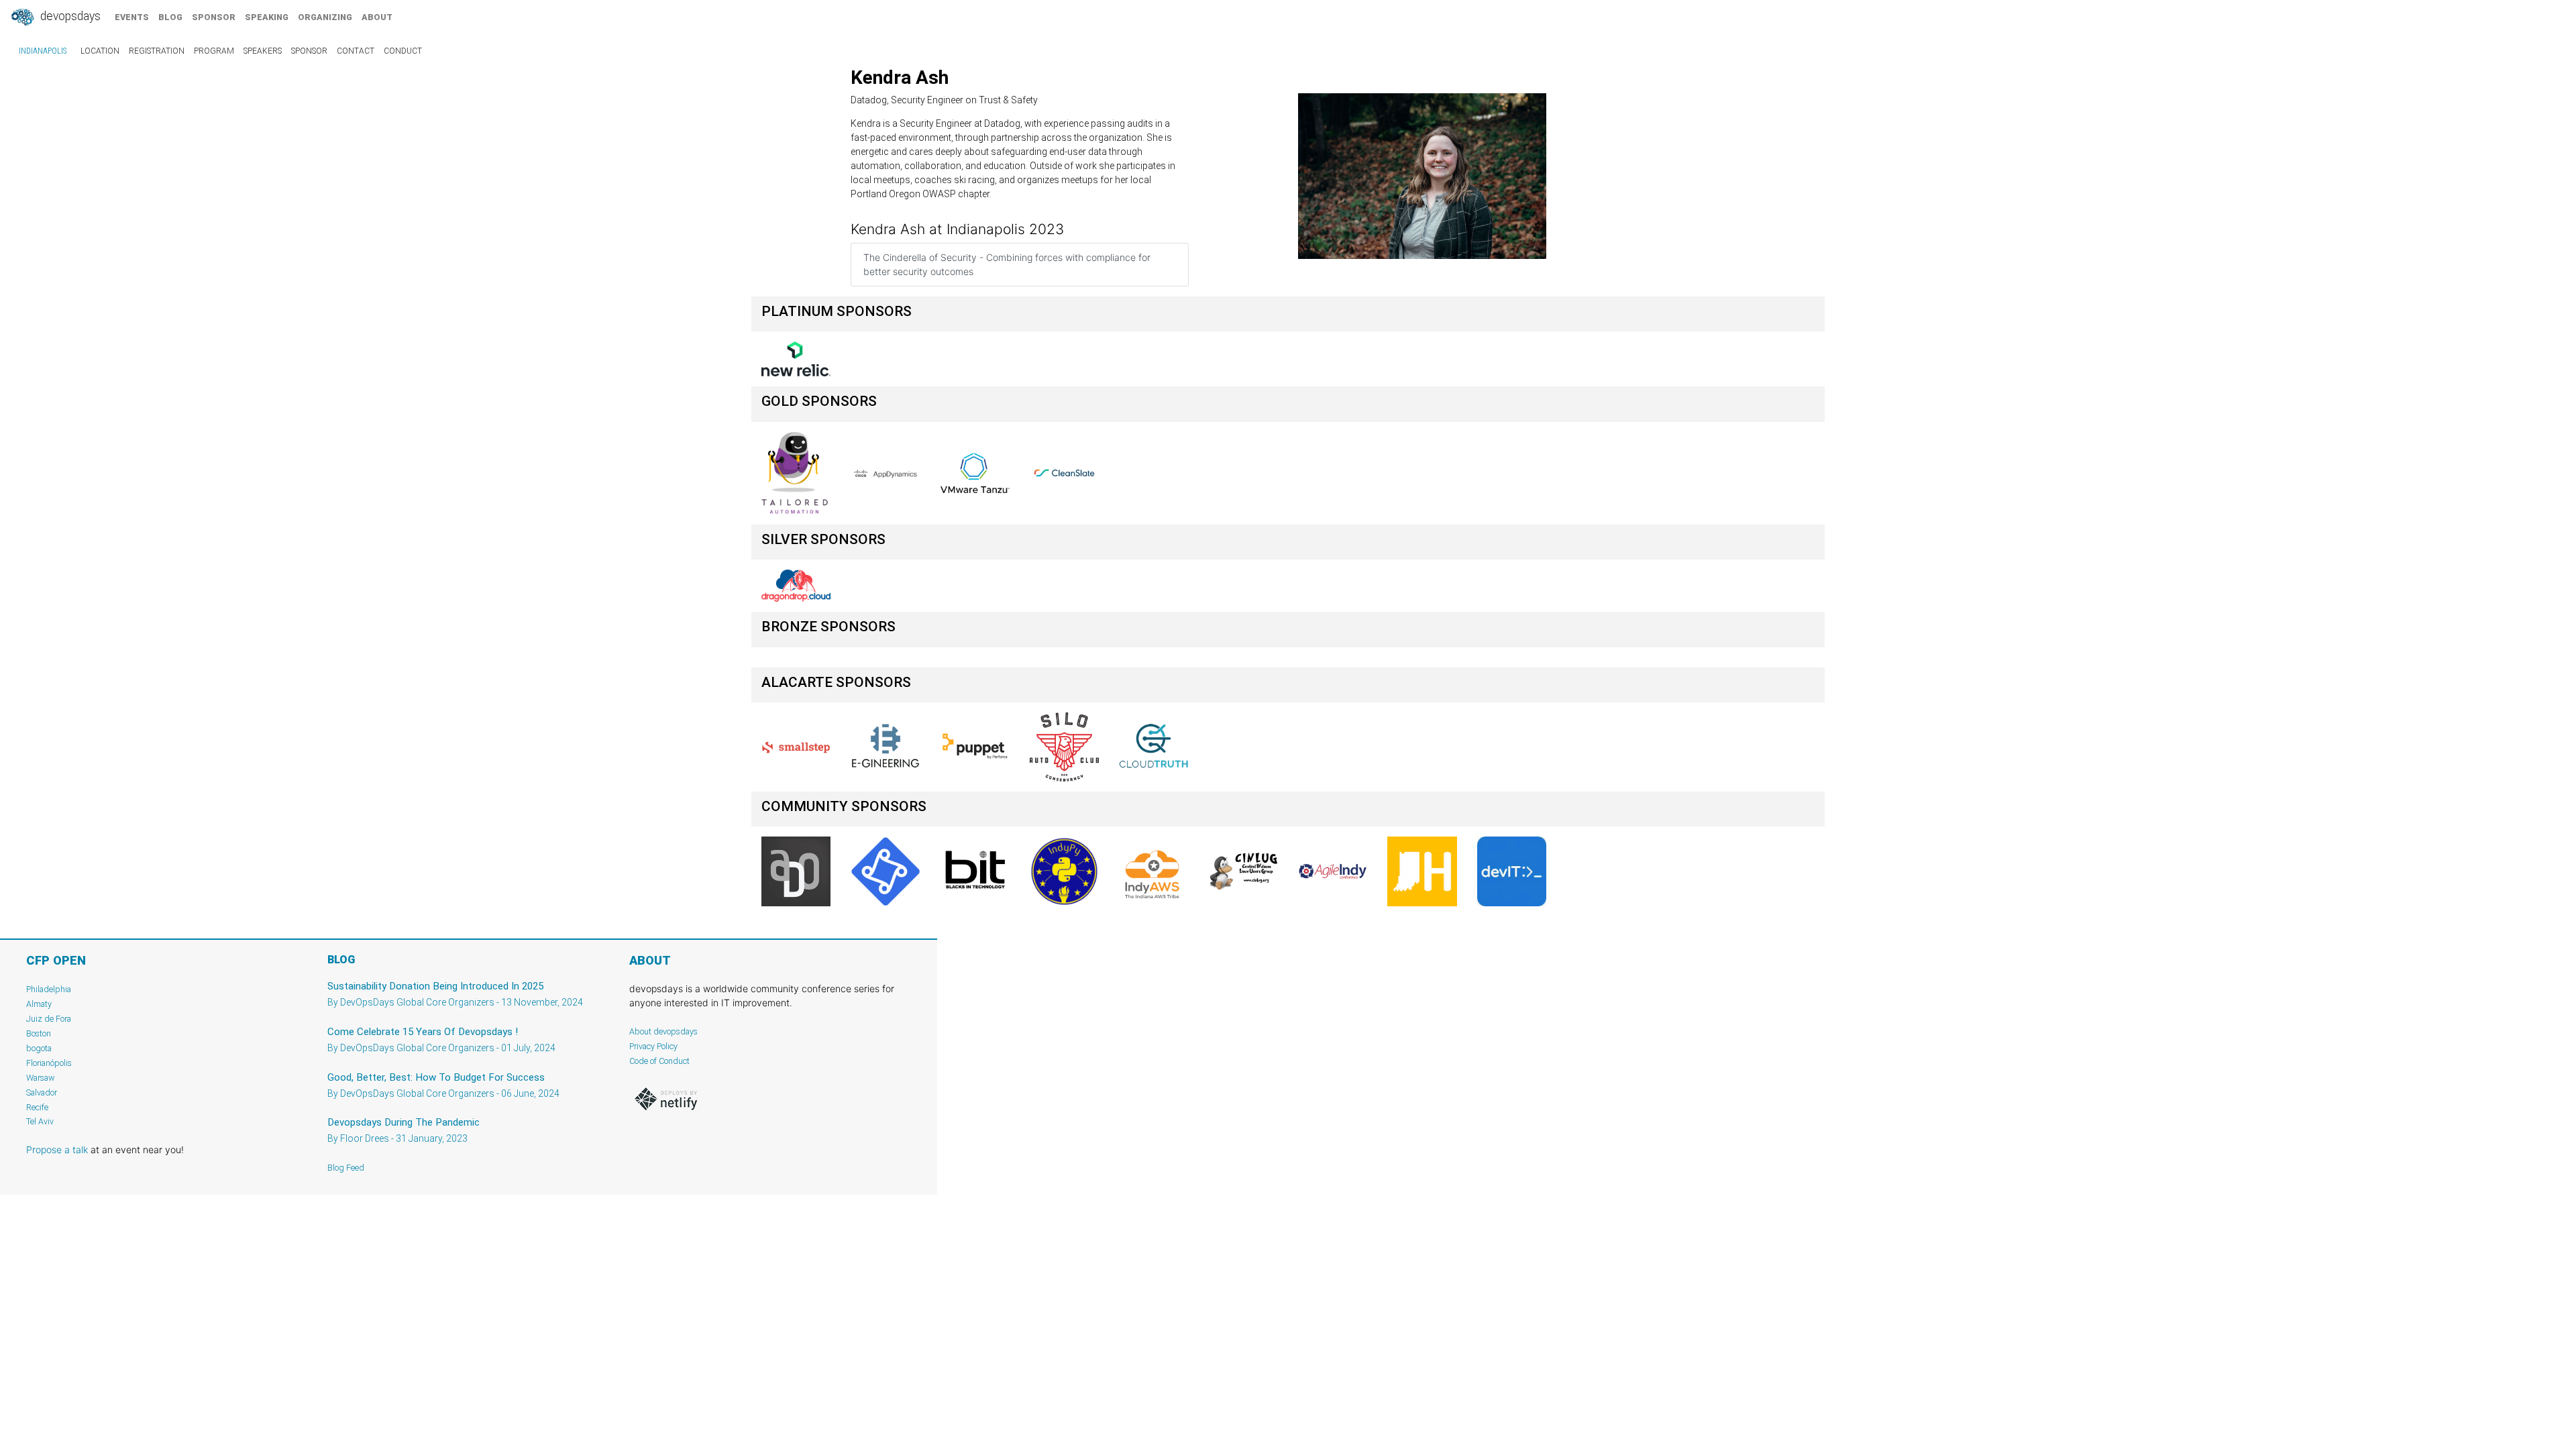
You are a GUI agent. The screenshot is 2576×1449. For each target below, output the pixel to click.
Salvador (42, 1092)
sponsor (214, 17)
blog (170, 17)
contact (356, 51)
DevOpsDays (69, 16)
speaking (267, 17)
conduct (403, 51)
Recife (37, 1107)
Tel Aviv (40, 1121)
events (132, 17)
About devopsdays (663, 1031)
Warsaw (41, 1078)
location (100, 51)
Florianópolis (49, 1063)
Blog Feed (346, 1168)
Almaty (39, 1004)
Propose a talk (57, 1149)
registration (157, 51)
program (214, 51)
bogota (39, 1048)
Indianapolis (43, 51)
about (377, 17)
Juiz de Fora (49, 1019)
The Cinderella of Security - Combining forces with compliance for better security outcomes (1007, 264)
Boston (39, 1033)
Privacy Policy (653, 1046)
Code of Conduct (659, 1061)
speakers (263, 51)
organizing (325, 17)
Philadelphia (49, 989)
